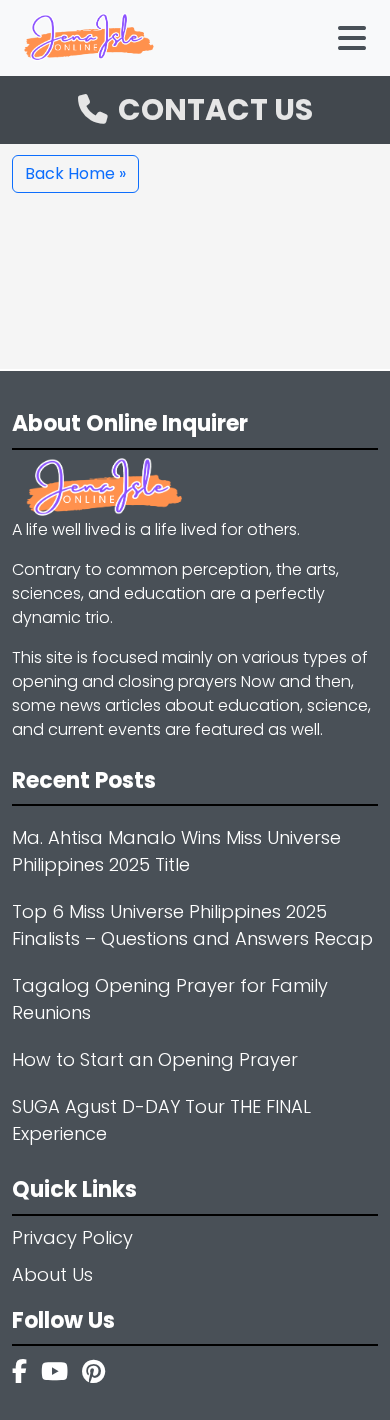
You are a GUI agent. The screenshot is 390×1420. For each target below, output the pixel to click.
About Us (52, 1274)
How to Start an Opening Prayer (155, 1059)
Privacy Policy (72, 1237)
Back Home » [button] (75, 173)
